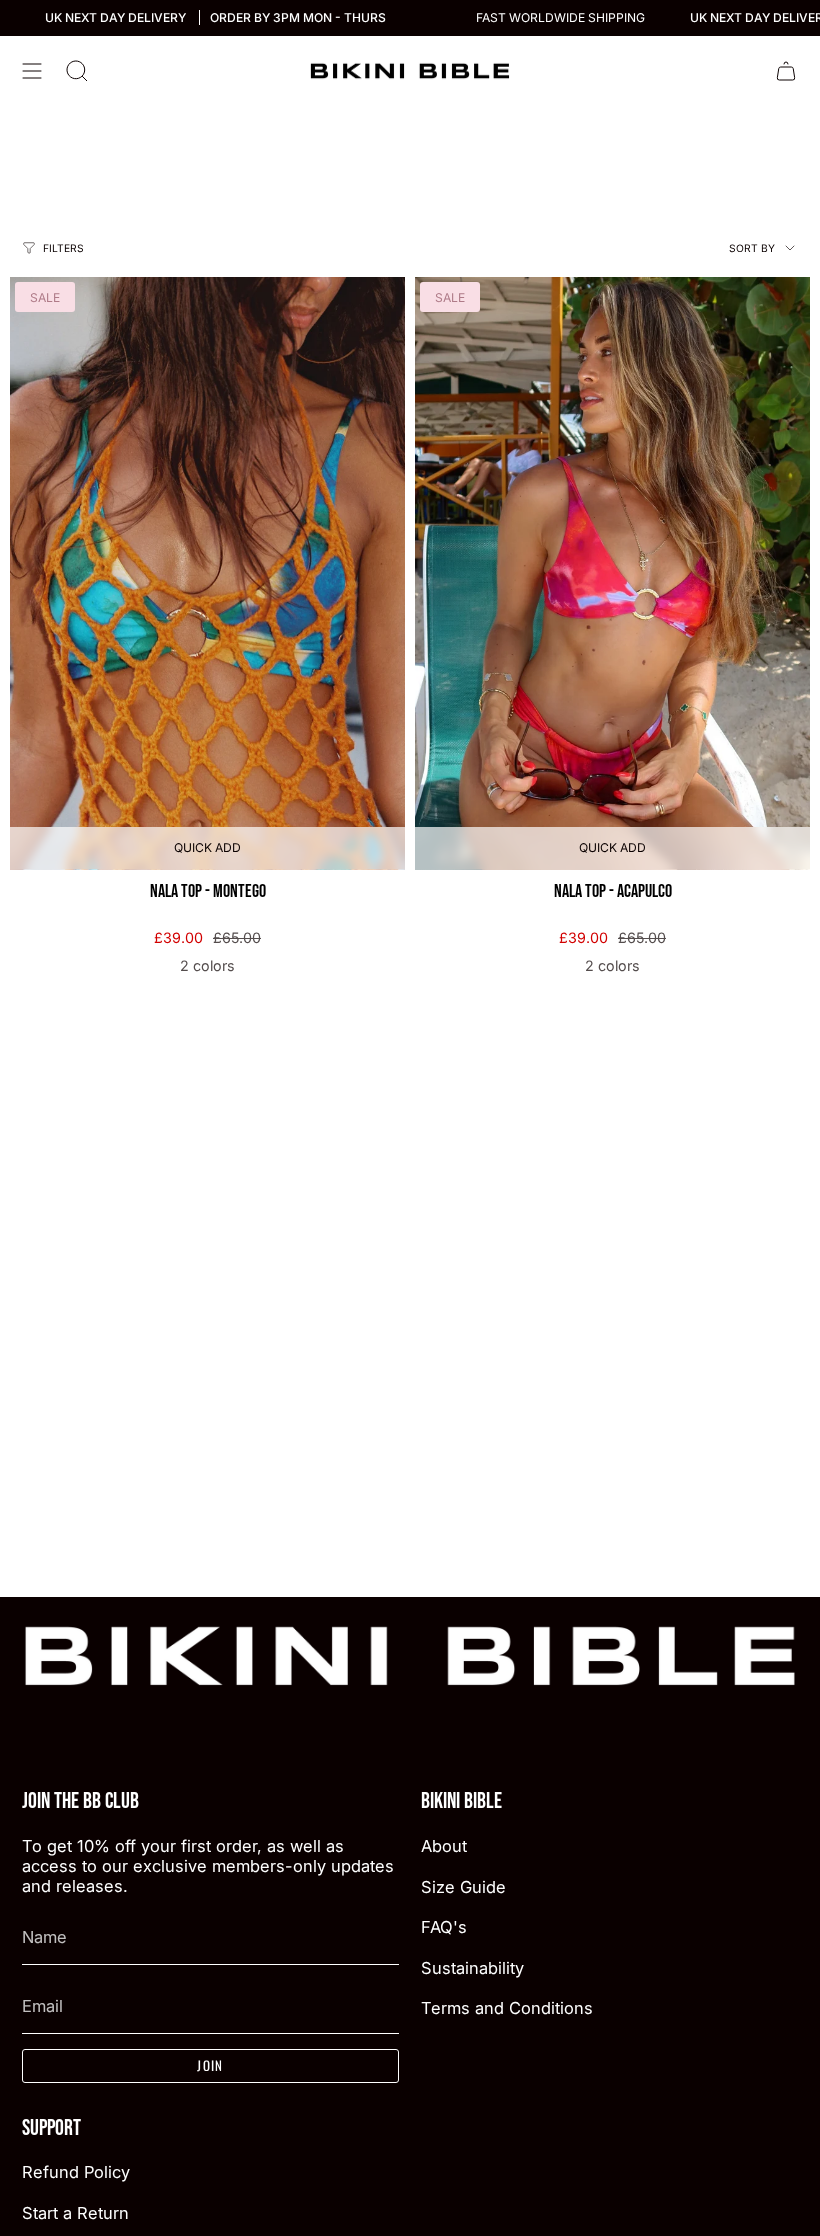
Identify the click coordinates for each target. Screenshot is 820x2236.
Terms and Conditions (507, 2008)
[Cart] (786, 71)
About (444, 1846)
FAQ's (444, 1927)
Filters (63, 248)
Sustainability (472, 1968)
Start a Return (75, 2213)
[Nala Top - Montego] (207, 573)
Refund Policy (76, 2172)
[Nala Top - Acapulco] (612, 573)
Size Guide (463, 1887)
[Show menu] (32, 71)
